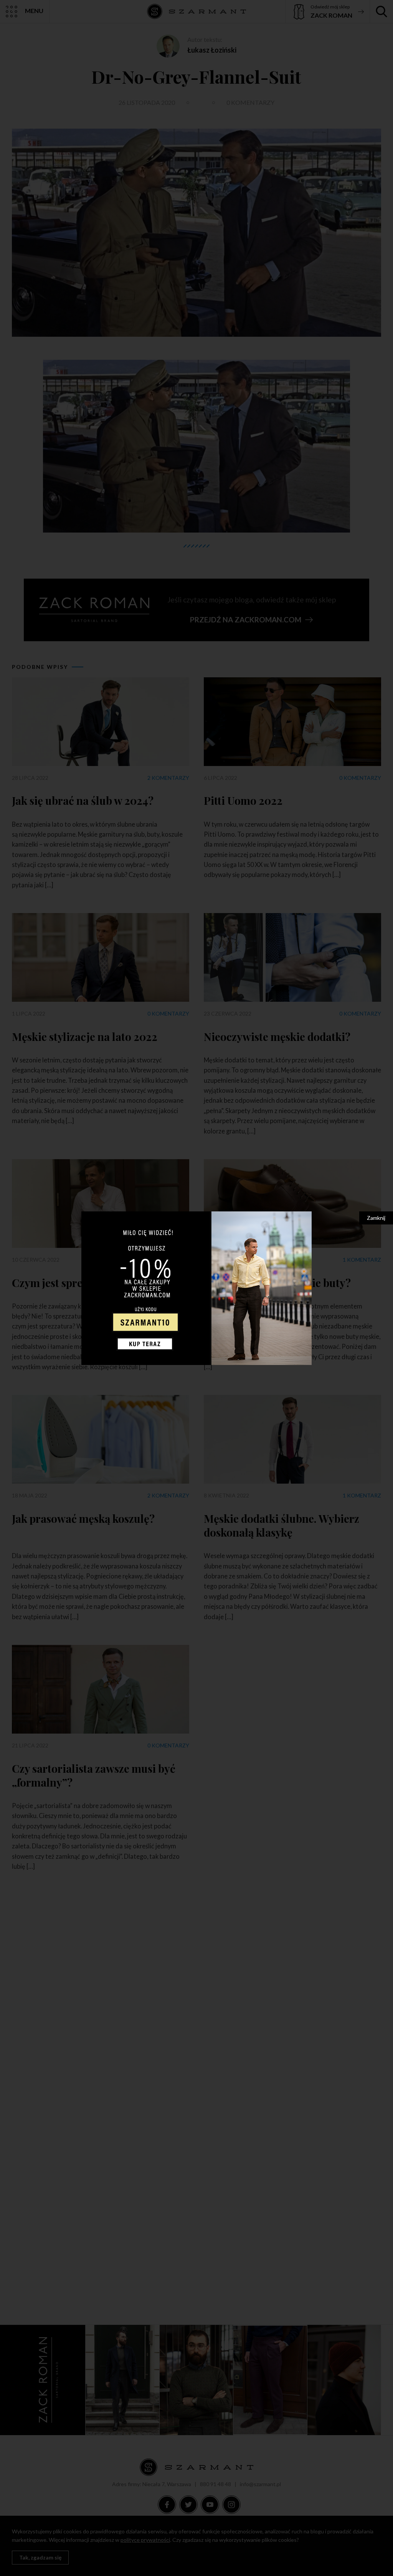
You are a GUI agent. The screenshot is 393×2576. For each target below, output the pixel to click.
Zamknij (376, 1218)
